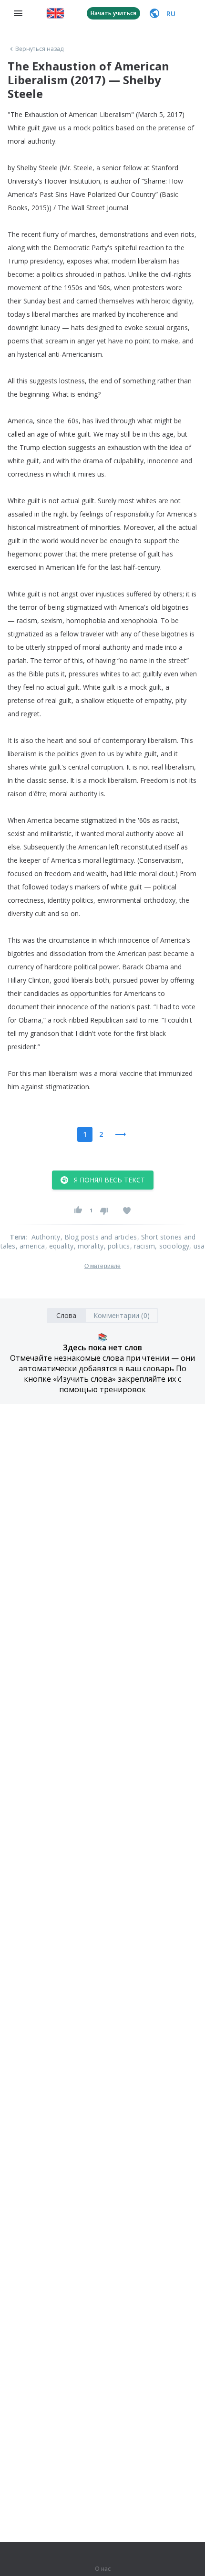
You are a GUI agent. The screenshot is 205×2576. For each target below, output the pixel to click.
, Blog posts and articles (99, 1237)
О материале (102, 1266)
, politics (117, 1246)
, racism (143, 1246)
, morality (89, 1246)
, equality (60, 1246)
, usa (197, 1246)
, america (31, 1246)
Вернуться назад (40, 49)
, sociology (172, 1246)
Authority (46, 1237)
